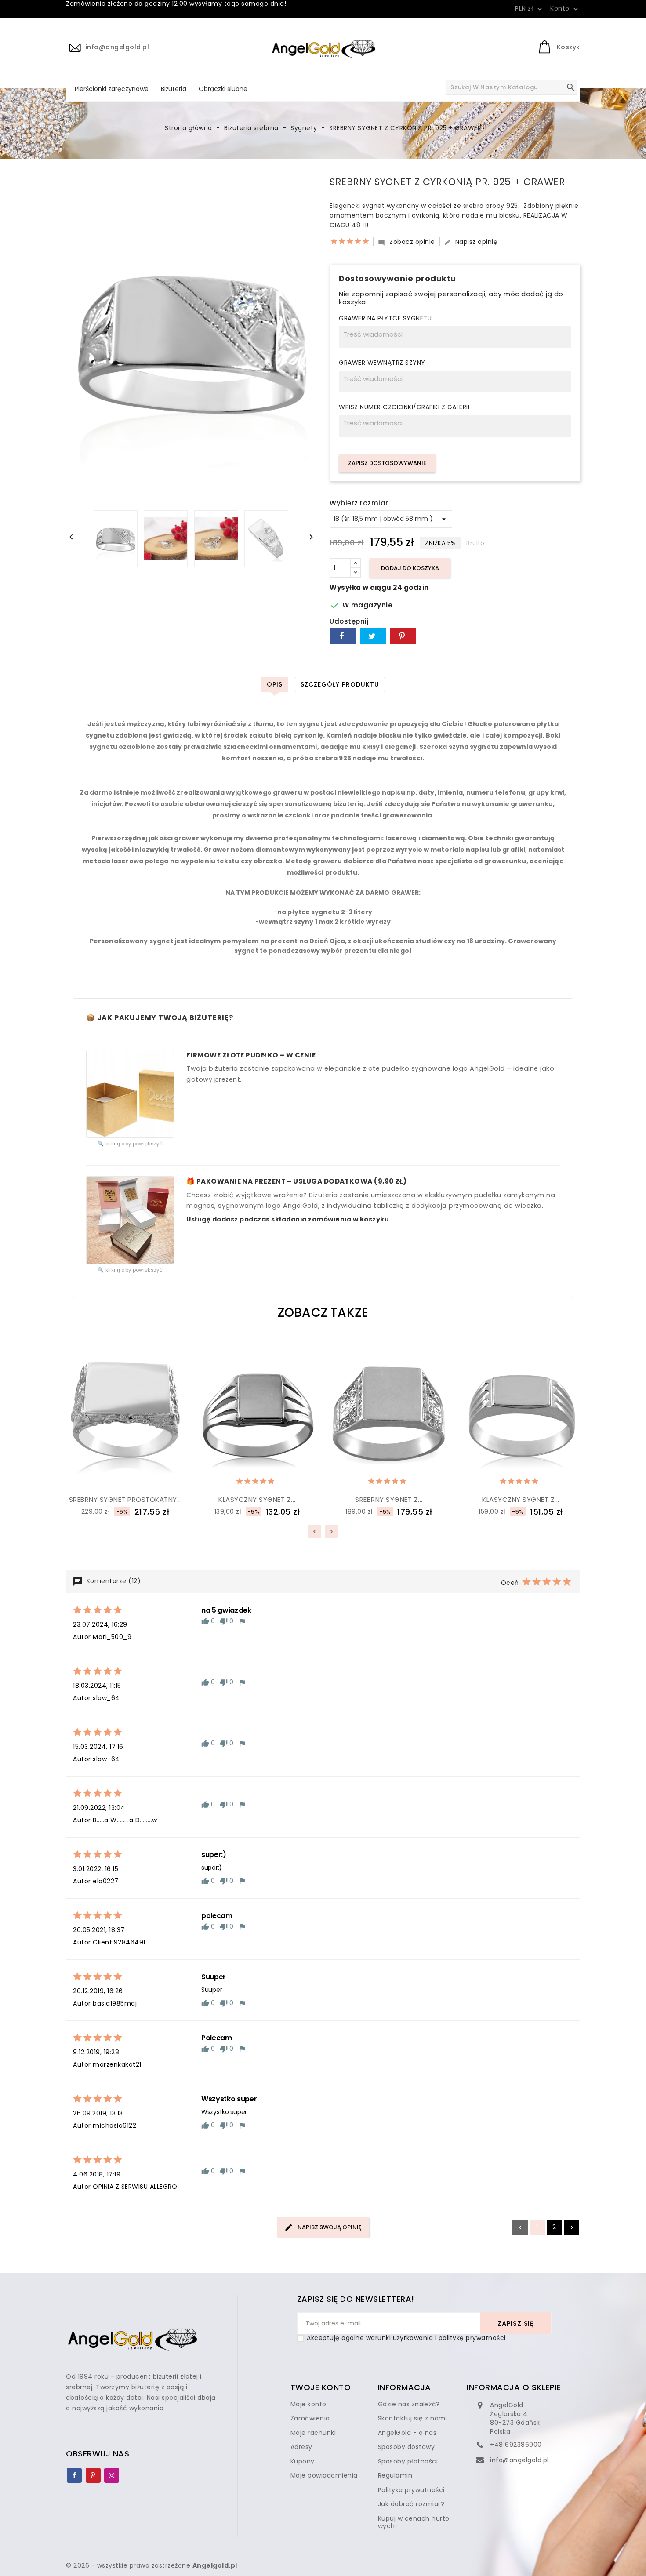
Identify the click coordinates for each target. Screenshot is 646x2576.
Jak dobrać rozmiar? (411, 2504)
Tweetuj (373, 636)
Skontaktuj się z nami (413, 2418)
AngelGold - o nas (407, 2433)
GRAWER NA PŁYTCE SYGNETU (385, 319)
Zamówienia (310, 2418)
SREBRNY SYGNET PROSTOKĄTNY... (125, 1499)
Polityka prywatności (411, 2490)
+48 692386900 (516, 2445)
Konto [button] (565, 9)
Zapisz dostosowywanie (387, 463)
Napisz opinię (471, 242)
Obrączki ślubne (223, 89)
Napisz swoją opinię (329, 2227)
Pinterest (403, 636)
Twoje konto (321, 2387)
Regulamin (395, 2475)
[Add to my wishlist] (103, 1479)
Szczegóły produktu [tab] (340, 684)
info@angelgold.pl (519, 2460)
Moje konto (308, 2404)
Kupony (303, 2461)
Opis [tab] (275, 684)
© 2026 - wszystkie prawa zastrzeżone (152, 2565)
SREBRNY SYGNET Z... (389, 1499)
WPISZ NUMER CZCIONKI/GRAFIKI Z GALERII (404, 407)
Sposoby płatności (408, 2461)
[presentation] (315, 1531)
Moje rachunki (313, 2433)
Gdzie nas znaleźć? (409, 2404)
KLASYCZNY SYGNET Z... (257, 1499)
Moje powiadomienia (324, 2475)
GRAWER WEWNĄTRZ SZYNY (382, 363)
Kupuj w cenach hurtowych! (414, 2522)
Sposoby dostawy (406, 2447)
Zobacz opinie (406, 242)
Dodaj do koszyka (410, 568)
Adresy (301, 2447)
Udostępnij (343, 636)
